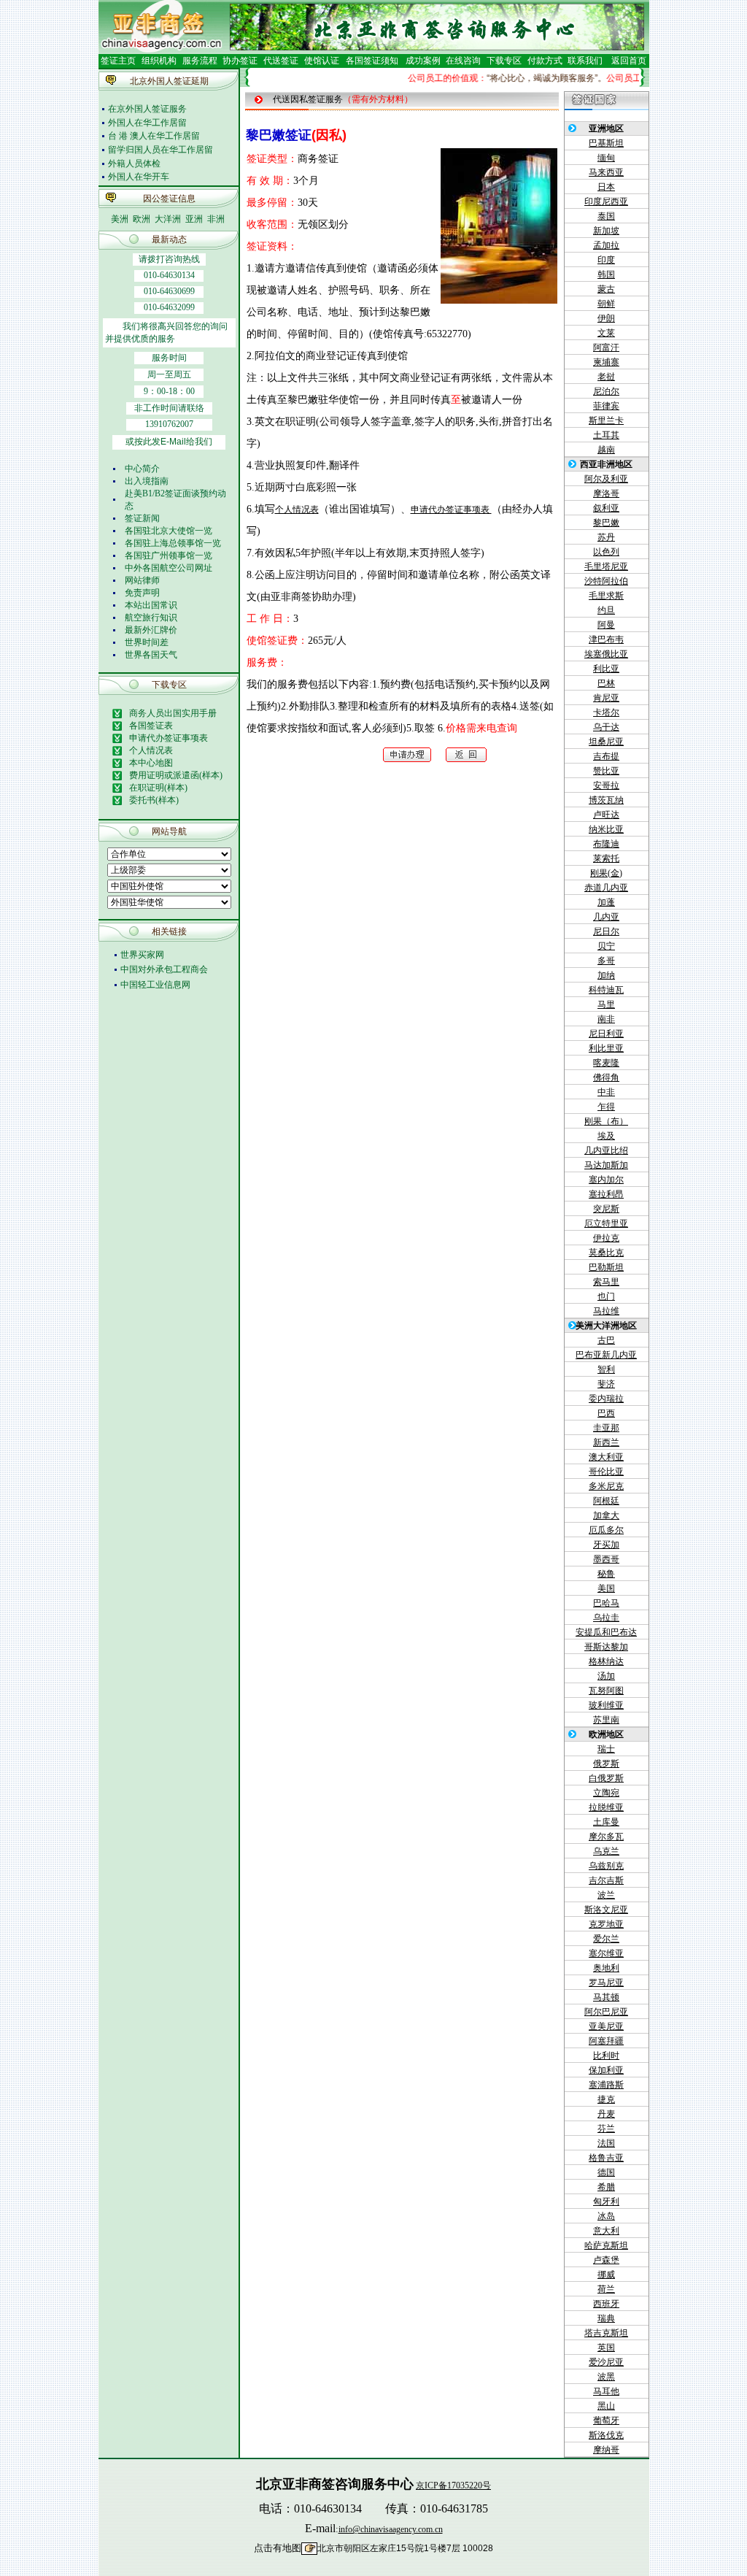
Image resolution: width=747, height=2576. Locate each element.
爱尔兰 (606, 1939)
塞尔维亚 (606, 1953)
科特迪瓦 (606, 990)
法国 (606, 2143)
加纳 (606, 975)
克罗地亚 (606, 1924)
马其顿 (606, 1997)
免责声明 (142, 593)
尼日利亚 (606, 1034)
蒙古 (606, 289)
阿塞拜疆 (606, 2041)
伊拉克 (606, 1238)
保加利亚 (606, 2070)
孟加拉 (606, 245)
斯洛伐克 (606, 2435)
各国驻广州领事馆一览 (169, 555)
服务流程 (200, 61)
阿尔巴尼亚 (606, 2012)
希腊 (606, 2187)
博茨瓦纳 (606, 800)
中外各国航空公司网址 (169, 568)
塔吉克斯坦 (606, 2333)
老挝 (606, 377)
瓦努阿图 (606, 1691)
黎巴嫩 (606, 523)
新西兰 (606, 1442)
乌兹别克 (606, 1866)
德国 (606, 2172)
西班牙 (606, 2304)
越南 (606, 450)
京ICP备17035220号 (453, 2485)
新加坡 (606, 231)
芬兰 (606, 2129)
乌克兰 (606, 1851)
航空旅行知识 (151, 618)
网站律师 (142, 580)
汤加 (606, 1676)
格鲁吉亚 (606, 2158)
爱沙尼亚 (606, 2362)
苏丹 (606, 537)
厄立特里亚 (606, 1223)
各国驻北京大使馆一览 (169, 531)
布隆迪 (606, 844)
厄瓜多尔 (606, 1530)
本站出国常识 (151, 605)
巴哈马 (606, 1603)
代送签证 (281, 61)
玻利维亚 (606, 1705)
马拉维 (606, 1311)
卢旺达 (606, 815)
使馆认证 (322, 61)
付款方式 (545, 61)
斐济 (606, 1384)
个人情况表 (297, 510)
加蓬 (606, 902)
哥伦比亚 (606, 1472)
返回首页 (629, 61)
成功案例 (423, 61)
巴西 (606, 1413)
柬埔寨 (606, 362)
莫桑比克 (606, 1253)
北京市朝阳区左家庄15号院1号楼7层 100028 (405, 2548)
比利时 (606, 2056)
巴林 (606, 683)
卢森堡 (606, 2260)
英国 (606, 2348)
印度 (606, 260)
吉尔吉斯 (606, 1880)
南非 (606, 1019)
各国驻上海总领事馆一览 (173, 543)
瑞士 (606, 1749)
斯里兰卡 (606, 420)
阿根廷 (606, 1501)
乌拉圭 (606, 1618)
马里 (606, 1004)
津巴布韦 (606, 639)
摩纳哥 (606, 2450)
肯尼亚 (606, 698)
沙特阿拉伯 (606, 581)
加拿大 (606, 1515)
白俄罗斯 (606, 1778)
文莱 (606, 333)
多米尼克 (606, 1486)
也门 (606, 1296)
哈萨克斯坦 (606, 2245)
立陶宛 (606, 1793)
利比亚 (606, 669)
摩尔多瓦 (606, 1837)
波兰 (606, 1895)
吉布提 (606, 756)
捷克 (606, 2099)
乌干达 (606, 727)
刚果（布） (606, 1121)
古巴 (606, 1340)
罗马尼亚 (606, 1983)
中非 (606, 1092)
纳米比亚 (606, 829)
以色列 (606, 552)
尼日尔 (606, 931)
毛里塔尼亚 (606, 566)
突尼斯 (606, 1209)
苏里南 (606, 1720)
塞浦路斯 (606, 2085)
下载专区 (504, 61)
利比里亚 (606, 1048)
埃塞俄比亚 (606, 654)
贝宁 (606, 946)
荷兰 (606, 2289)
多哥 (606, 961)
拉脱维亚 (606, 1807)
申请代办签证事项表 (451, 510)
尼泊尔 (606, 391)
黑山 (606, 2406)
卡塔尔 (606, 712)
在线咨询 (463, 61)
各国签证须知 (372, 61)
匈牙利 (606, 2202)
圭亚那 (606, 1428)
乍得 (606, 1107)
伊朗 (606, 318)
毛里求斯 (606, 596)
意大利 (606, 2231)
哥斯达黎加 (606, 1647)
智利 (606, 1369)
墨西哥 (606, 1559)
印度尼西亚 (606, 201)
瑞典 (606, 2318)
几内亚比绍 (606, 1150)
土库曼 (606, 1822)
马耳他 (606, 2391)
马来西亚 (606, 172)
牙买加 (606, 1545)
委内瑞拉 (606, 1399)
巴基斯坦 (606, 143)
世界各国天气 (151, 655)
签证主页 (118, 61)
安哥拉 (606, 785)
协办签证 (240, 61)
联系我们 (584, 61)
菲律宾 (606, 406)
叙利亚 (606, 508)
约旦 (606, 610)
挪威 (606, 2275)
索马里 (606, 1282)
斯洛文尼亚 (606, 1910)
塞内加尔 (606, 1180)
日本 (606, 187)
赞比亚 (606, 771)
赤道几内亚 (606, 888)
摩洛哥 (606, 493)
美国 (606, 1588)
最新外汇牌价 (151, 630)
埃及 (606, 1136)
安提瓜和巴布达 (606, 1632)
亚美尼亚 (606, 2026)
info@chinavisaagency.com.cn (391, 2529)
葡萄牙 (606, 2421)
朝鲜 (606, 304)
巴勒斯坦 (606, 1267)
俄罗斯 (606, 1764)
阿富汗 (606, 347)
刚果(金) (606, 873)
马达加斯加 (606, 1165)
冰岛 (606, 2216)
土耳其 (606, 435)
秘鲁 (606, 1574)
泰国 (606, 216)
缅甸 (606, 158)
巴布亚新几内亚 (606, 1355)
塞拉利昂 (606, 1194)
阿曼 (606, 625)
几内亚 (606, 917)
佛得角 (606, 1077)
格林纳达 (606, 1661)
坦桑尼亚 (606, 742)
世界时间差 (147, 642)
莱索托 (606, 858)
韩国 (606, 274)
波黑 (606, 2377)
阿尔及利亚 (606, 479)
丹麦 (606, 2114)
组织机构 (159, 61)
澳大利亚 (606, 1457)
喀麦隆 (606, 1063)
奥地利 (606, 1968)
